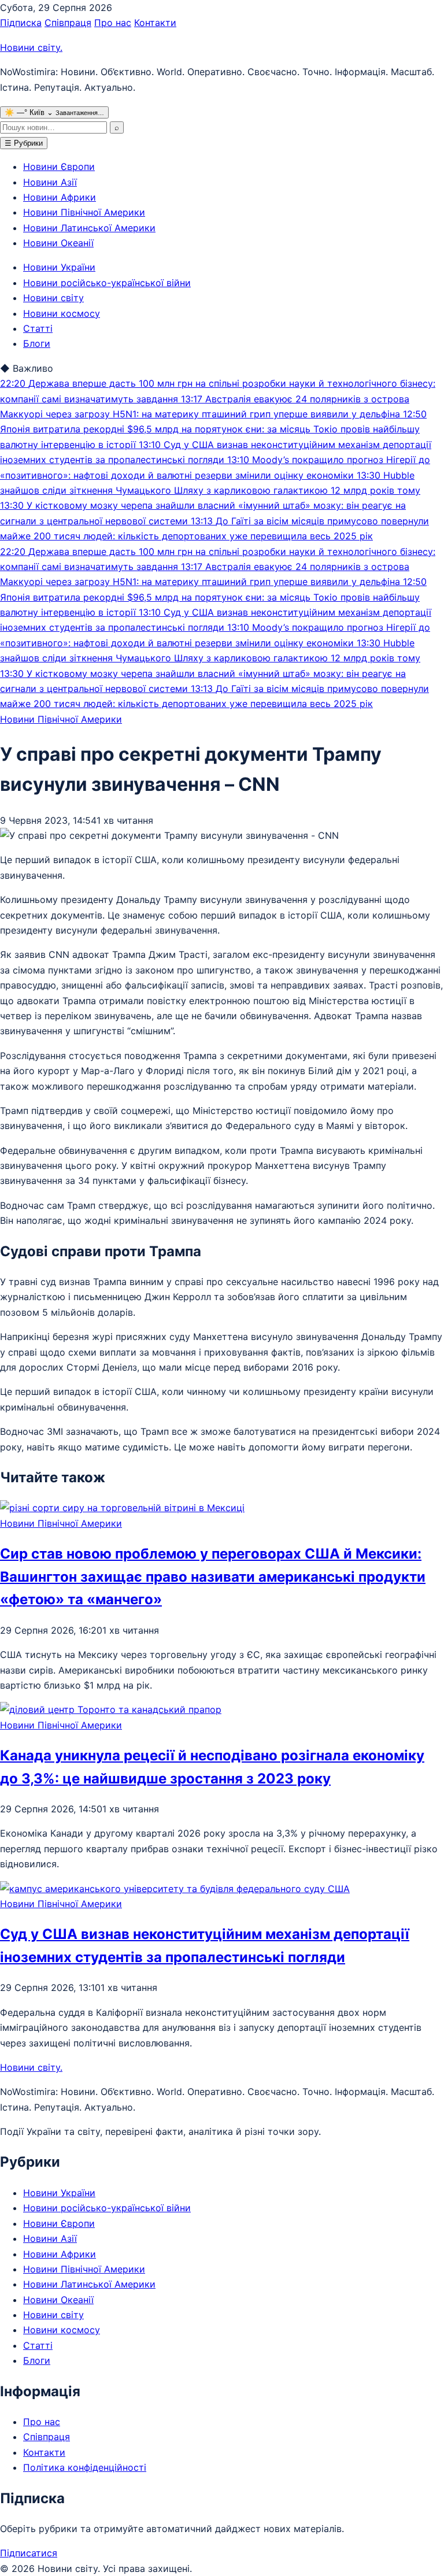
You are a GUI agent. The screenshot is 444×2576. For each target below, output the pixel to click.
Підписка (21, 23)
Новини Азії (50, 182)
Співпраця (68, 23)
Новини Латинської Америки (89, 228)
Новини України (59, 267)
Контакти (155, 23)
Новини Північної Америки (84, 212)
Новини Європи (59, 166)
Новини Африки (60, 197)
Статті (38, 328)
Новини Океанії (58, 243)
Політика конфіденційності (85, 2467)
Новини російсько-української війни (107, 283)
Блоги (37, 343)
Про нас (113, 23)
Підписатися (29, 2553)
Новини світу (31, 47)
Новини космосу (62, 313)
